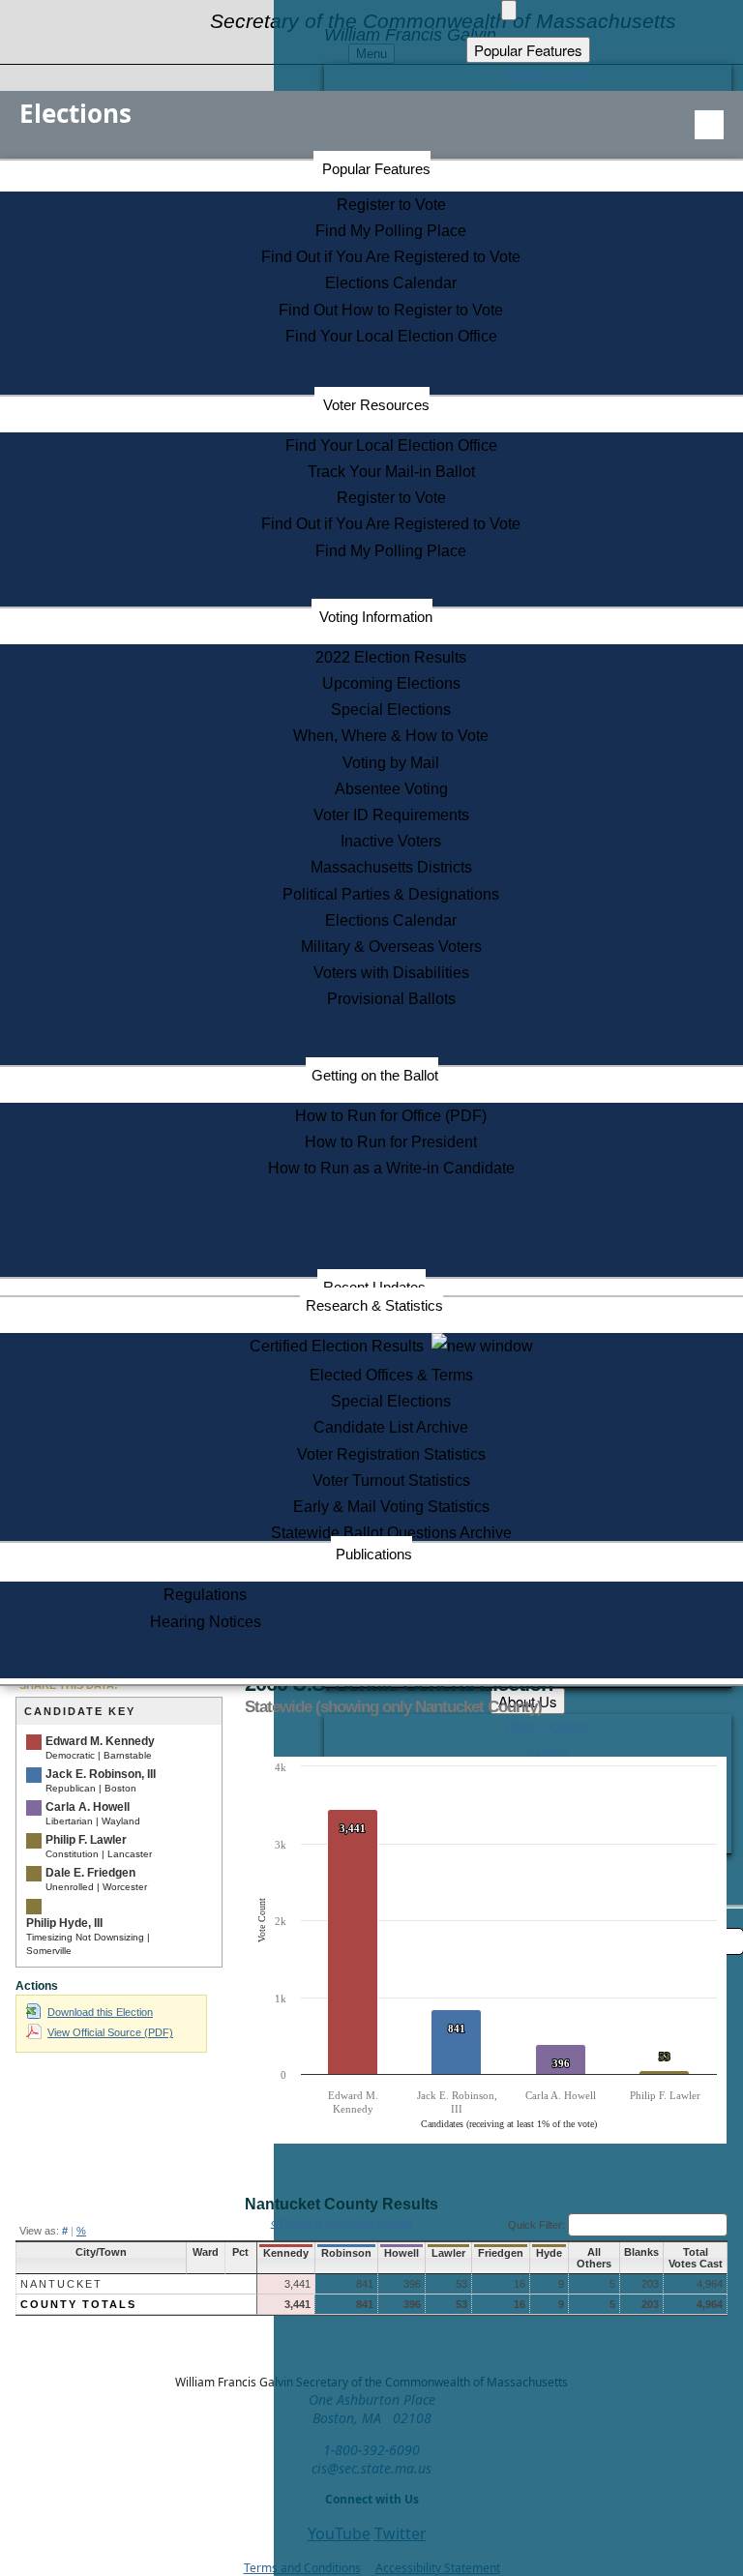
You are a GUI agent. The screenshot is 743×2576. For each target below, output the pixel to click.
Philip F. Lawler (86, 1840)
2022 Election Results (391, 657)
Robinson (346, 2253)
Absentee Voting (391, 789)
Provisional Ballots (391, 999)
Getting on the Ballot (375, 1075)
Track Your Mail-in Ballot (391, 472)
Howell (401, 2253)
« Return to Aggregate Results (342, 2223)
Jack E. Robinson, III (101, 1774)
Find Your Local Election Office (391, 336)
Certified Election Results (341, 1346)
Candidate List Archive (391, 1427)
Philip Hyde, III (64, 1923)
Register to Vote (391, 205)
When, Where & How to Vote (391, 736)
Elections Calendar (391, 283)
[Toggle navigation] (709, 125)
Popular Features (376, 169)
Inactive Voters (391, 841)
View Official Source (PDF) (110, 2032)
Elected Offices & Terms (391, 1375)
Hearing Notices (206, 1622)
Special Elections (391, 710)
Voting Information (376, 617)
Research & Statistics (374, 1305)
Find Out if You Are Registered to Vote (391, 257)
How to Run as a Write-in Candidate (391, 1168)
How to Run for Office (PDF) (391, 1116)
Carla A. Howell (88, 1807)
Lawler (448, 2253)
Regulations (205, 1595)
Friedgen (501, 2253)
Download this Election (100, 2012)
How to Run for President (391, 1142)
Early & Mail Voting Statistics (391, 1507)
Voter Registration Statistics (391, 1454)
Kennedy (286, 2253)
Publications (374, 1554)
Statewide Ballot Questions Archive (391, 1533)
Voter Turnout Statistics (391, 1480)
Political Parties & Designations (391, 894)
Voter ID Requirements (391, 815)
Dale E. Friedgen (90, 1873)
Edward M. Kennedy (100, 1741)
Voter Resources (376, 405)
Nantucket (61, 2284)
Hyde (549, 2253)
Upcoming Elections (391, 683)
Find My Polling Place (391, 231)
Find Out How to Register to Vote (391, 310)
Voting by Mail (391, 763)
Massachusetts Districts (391, 867)
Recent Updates (374, 1287)
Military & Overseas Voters (391, 947)
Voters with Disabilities (391, 973)
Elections (75, 113)
